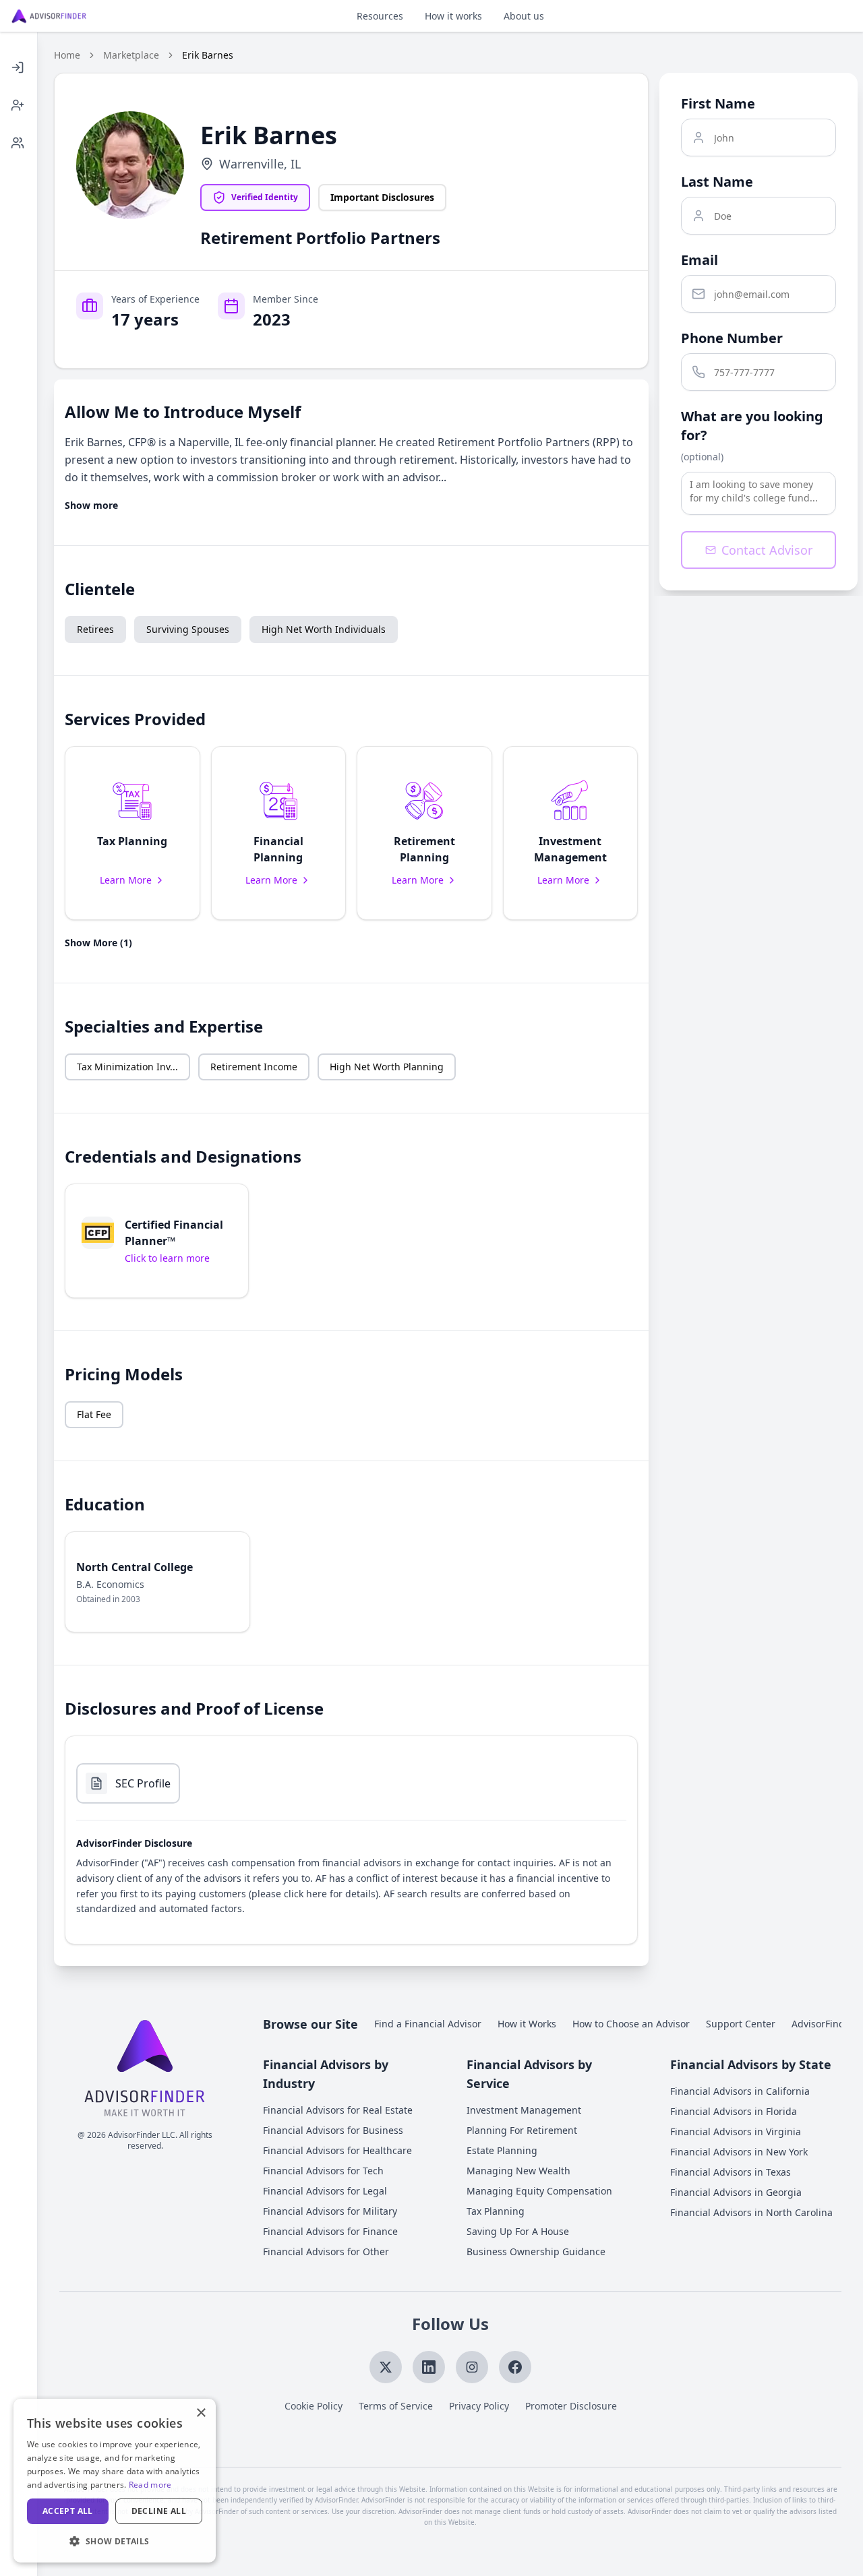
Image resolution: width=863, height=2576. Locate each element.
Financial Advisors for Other (326, 2251)
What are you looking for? (752, 426)
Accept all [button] (68, 2511)
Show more (91, 505)
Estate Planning (502, 2150)
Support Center (741, 2024)
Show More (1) (98, 943)
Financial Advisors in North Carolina (751, 2212)
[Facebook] (515, 2367)
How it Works (527, 2024)
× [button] (201, 2413)
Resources (380, 16)
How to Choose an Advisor (631, 2024)
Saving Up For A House (518, 2231)
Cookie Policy (314, 2406)
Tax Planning (496, 2211)
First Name (718, 103)
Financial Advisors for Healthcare (337, 2150)
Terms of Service (396, 2406)
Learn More (126, 880)
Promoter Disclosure (571, 2406)
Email (700, 260)
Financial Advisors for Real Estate (338, 2110)
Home (67, 55)
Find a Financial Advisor (428, 2024)
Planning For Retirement (522, 2130)
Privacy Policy (479, 2406)
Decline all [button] (159, 2511)
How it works (453, 16)
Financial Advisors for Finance (330, 2231)
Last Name (717, 182)
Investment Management (524, 2110)
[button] (132, 833)
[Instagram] (472, 2367)
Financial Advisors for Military (330, 2211)
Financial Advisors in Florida (734, 2111)
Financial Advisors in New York (739, 2152)
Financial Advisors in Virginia (736, 2132)
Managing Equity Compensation (539, 2191)
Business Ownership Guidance (536, 2251)
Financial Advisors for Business (333, 2130)
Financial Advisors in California (740, 2091)
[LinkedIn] (429, 2367)
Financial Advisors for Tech (323, 2171)
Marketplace (131, 55)
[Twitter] (386, 2367)
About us (524, 16)
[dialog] (115, 2481)
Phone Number (732, 338)
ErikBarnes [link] (208, 55)
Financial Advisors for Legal (325, 2191)
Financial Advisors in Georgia (736, 2192)
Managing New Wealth (518, 2171)
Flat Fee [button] (94, 1414)
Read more (150, 2485)
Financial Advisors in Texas (731, 2172)
